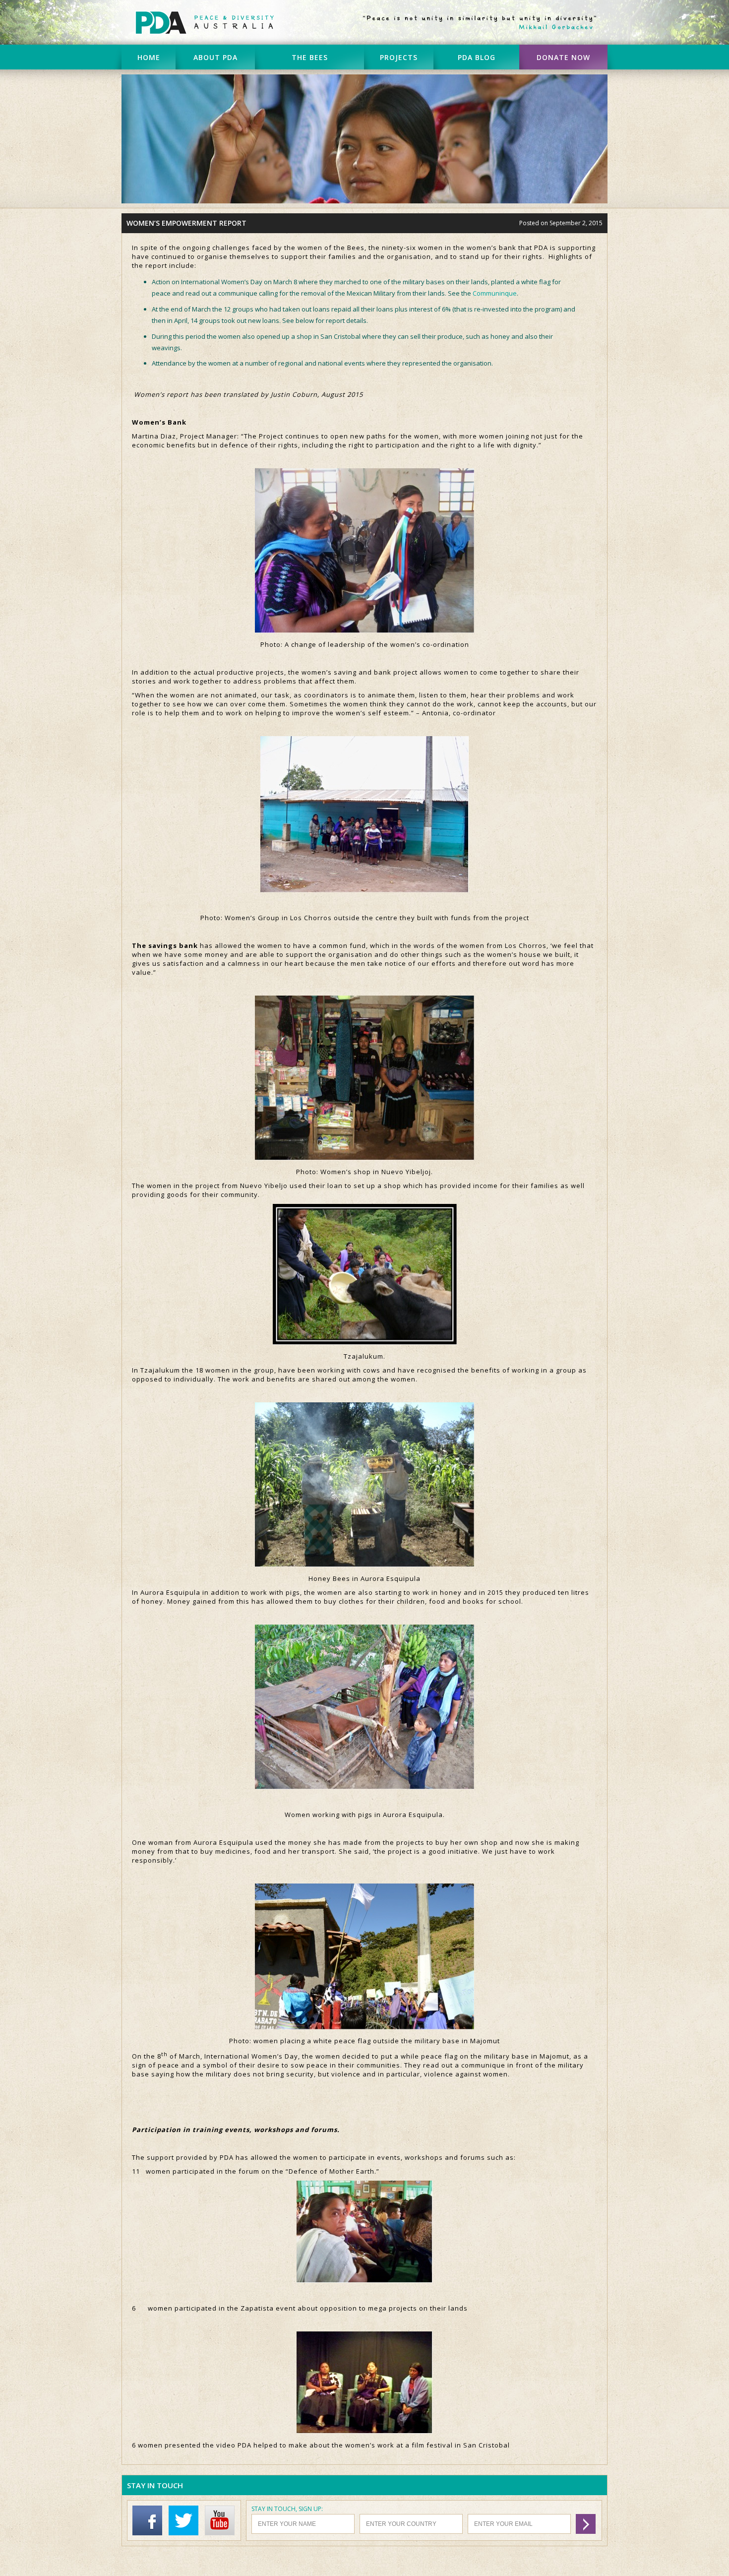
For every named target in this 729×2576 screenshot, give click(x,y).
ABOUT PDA (215, 57)
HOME (149, 57)
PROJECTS (399, 57)
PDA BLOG (477, 57)
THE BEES (310, 57)
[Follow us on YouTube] (222, 2533)
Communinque (495, 293)
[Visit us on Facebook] (150, 2533)
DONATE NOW (563, 57)
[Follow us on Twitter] (186, 2533)
